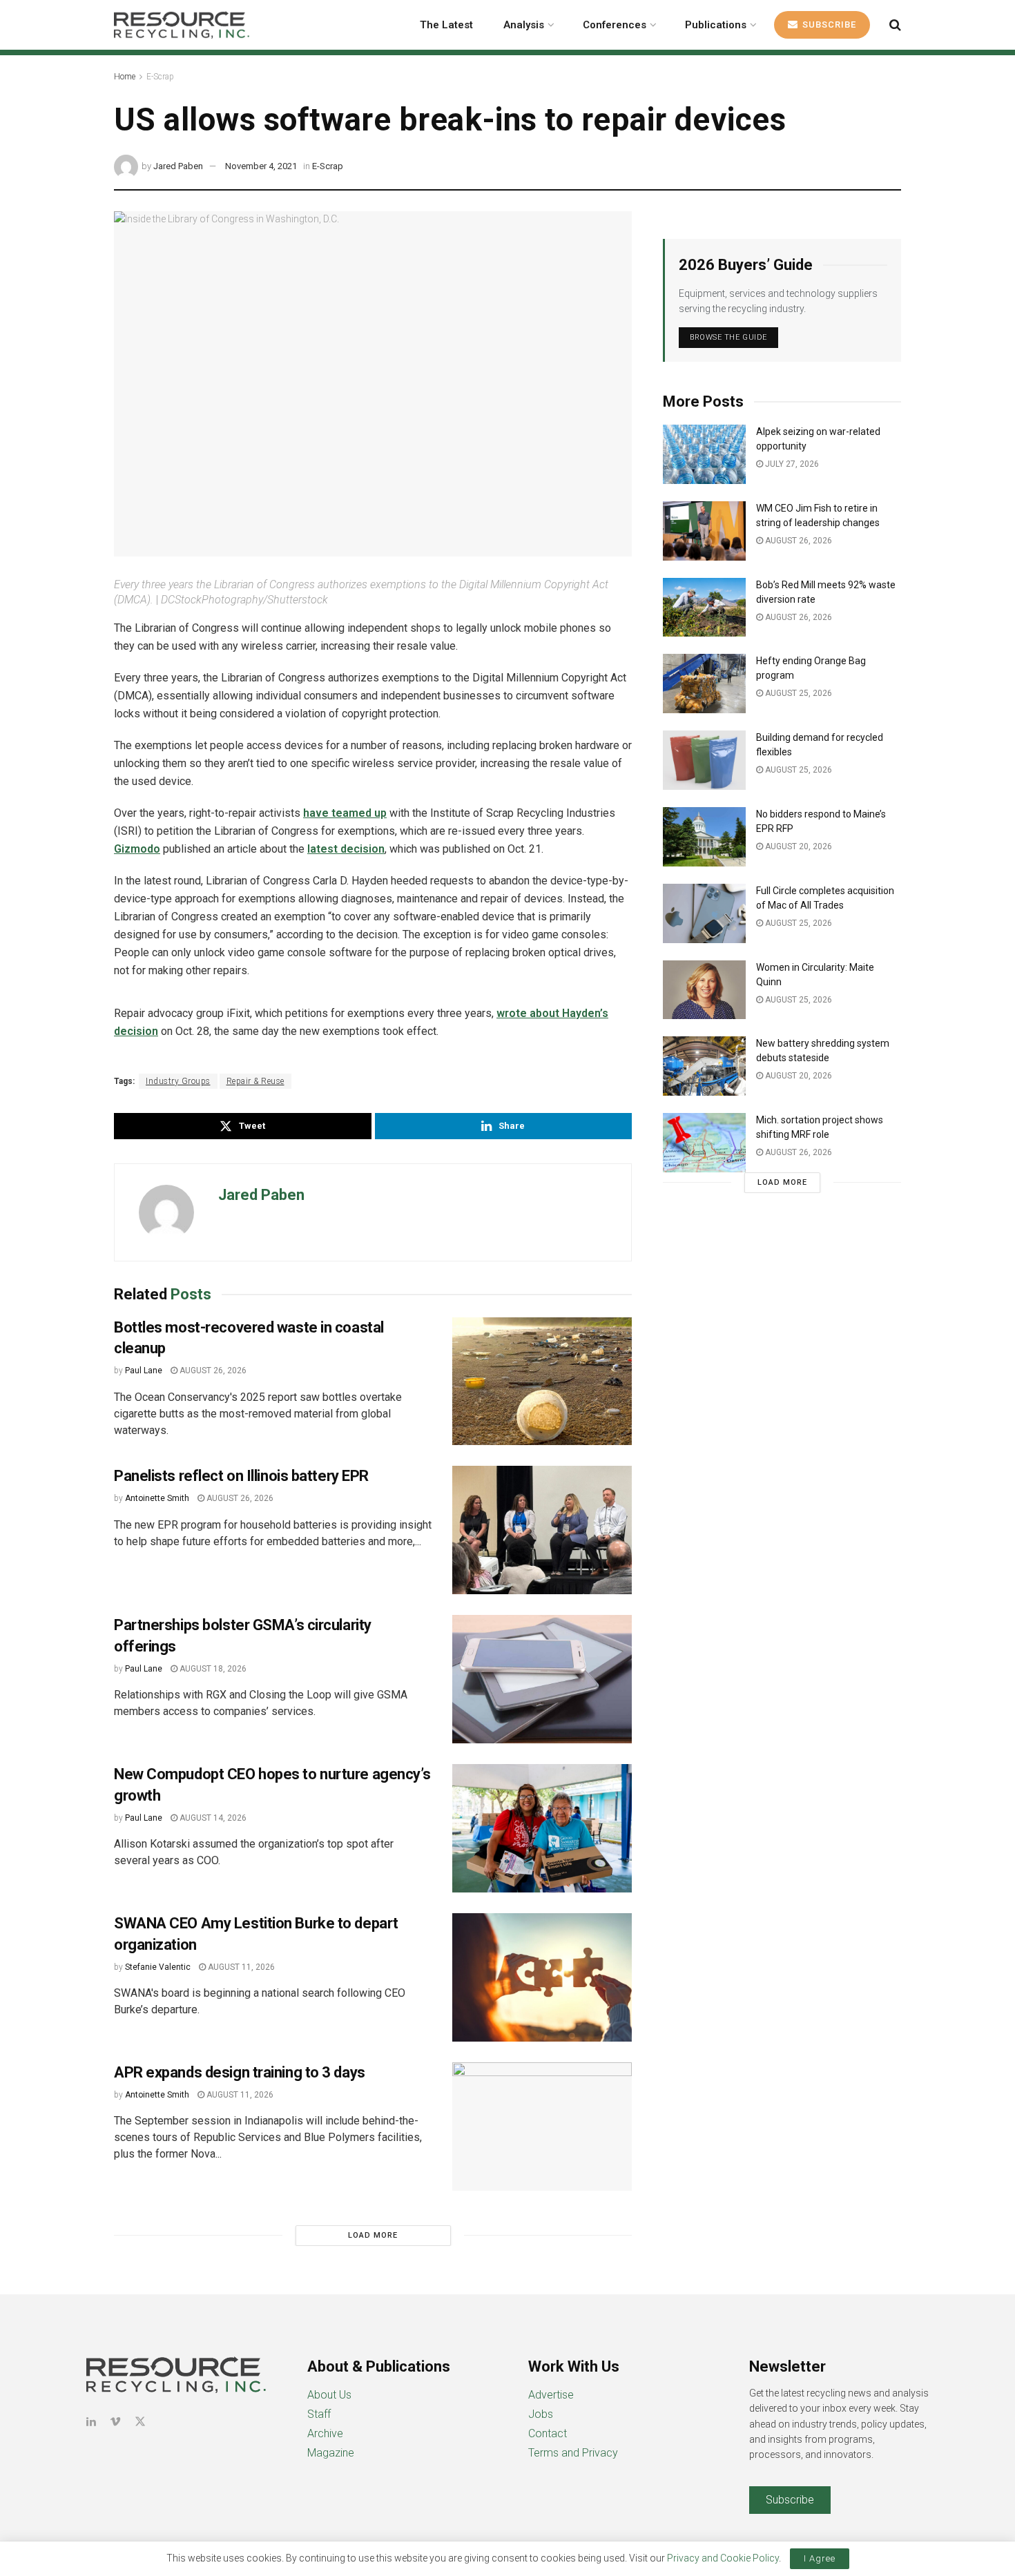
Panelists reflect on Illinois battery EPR (241, 1476)
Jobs (541, 2414)
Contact (548, 2433)
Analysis (524, 25)
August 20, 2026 (797, 846)
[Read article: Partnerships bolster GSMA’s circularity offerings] (542, 1679)
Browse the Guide (728, 337)
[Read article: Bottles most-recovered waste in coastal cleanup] (542, 1382)
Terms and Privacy (573, 2453)
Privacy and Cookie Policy (723, 2558)
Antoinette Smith (157, 1498)
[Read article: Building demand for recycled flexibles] (704, 760)
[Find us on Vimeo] (115, 2422)
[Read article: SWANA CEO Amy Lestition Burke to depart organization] (542, 1977)
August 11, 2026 (240, 1967)
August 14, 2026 (212, 1818)
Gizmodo (137, 849)
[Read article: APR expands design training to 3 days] (542, 2127)
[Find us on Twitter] (140, 2422)
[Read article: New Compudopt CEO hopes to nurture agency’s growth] (542, 1828)
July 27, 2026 (791, 464)
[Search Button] (895, 25)
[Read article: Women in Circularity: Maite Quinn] (704, 990)
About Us (329, 2395)
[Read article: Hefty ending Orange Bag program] (704, 684)
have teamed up (345, 813)
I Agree (820, 2558)
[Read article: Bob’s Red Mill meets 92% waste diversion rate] (704, 608)
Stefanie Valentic (158, 1967)
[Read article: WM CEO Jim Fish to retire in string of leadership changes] (704, 531)
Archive (325, 2433)
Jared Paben (178, 166)
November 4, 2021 (261, 166)
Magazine (331, 2453)
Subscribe (828, 25)
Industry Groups (178, 1081)
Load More (373, 2235)
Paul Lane (144, 1371)
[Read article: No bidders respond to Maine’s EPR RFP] (704, 837)
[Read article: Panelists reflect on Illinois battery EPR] (542, 1530)
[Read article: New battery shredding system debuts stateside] (704, 1066)
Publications (716, 25)
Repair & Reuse (255, 1081)
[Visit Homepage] (182, 25)
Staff (319, 2414)
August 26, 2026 (212, 1371)
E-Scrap (160, 77)
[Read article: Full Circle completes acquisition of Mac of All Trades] (704, 913)
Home (125, 77)
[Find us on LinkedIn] (91, 2422)
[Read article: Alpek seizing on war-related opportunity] (704, 454)
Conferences (615, 25)
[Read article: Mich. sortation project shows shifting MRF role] (704, 1143)
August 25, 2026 (797, 693)
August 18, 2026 (212, 1669)
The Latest (446, 25)
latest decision (346, 849)
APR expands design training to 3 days (240, 2072)
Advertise (551, 2395)
